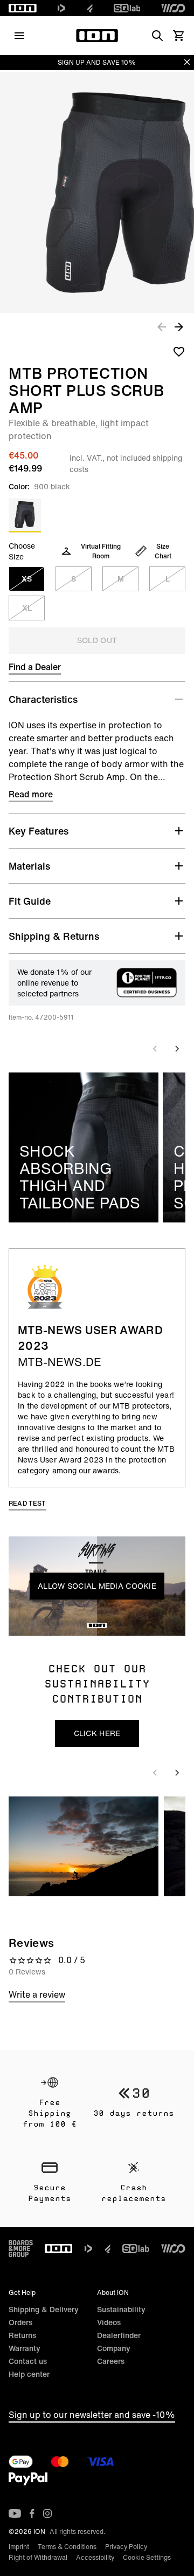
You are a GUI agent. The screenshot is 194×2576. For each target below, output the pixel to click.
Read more (31, 794)
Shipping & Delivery (44, 2309)
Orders (20, 2322)
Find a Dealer (35, 667)
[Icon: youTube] (15, 2513)
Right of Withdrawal (38, 2557)
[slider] (48, 1625)
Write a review (37, 1994)
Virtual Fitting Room (101, 551)
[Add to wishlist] (179, 351)
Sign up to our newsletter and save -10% (92, 2415)
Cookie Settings (147, 2557)
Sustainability (121, 2309)
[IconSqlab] (127, 8)
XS (27, 579)
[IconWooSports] (173, 8)
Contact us (28, 2361)
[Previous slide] (155, 1049)
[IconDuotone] (61, 8)
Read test (27, 1503)
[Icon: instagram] (47, 2513)
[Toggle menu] (19, 36)
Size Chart (163, 551)
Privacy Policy (126, 2547)
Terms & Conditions (67, 2547)
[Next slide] (177, 1049)
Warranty (25, 2348)
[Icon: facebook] (32, 2513)
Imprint (19, 2547)
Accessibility (95, 2557)
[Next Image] (179, 326)
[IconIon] (23, 8)
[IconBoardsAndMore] (21, 2249)
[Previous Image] (162, 326)
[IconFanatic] (90, 8)
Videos (109, 2322)
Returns (22, 2335)
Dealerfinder (119, 2335)
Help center (29, 2374)
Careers (111, 2361)
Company (114, 2348)
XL (27, 608)
